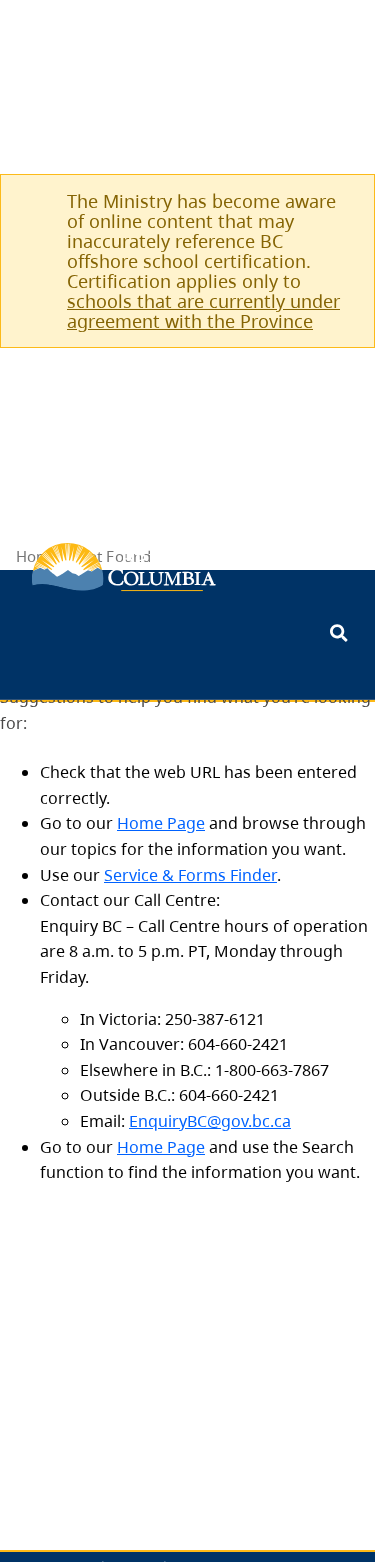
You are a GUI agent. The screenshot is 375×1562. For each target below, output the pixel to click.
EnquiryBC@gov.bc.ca (210, 1121)
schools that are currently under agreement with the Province (203, 311)
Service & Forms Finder (190, 875)
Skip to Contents (7, 651)
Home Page (161, 823)
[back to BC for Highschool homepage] (124, 567)
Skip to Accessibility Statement (7, 661)
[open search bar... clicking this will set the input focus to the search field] (338, 634)
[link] (335, 200)
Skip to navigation (7, 651)
